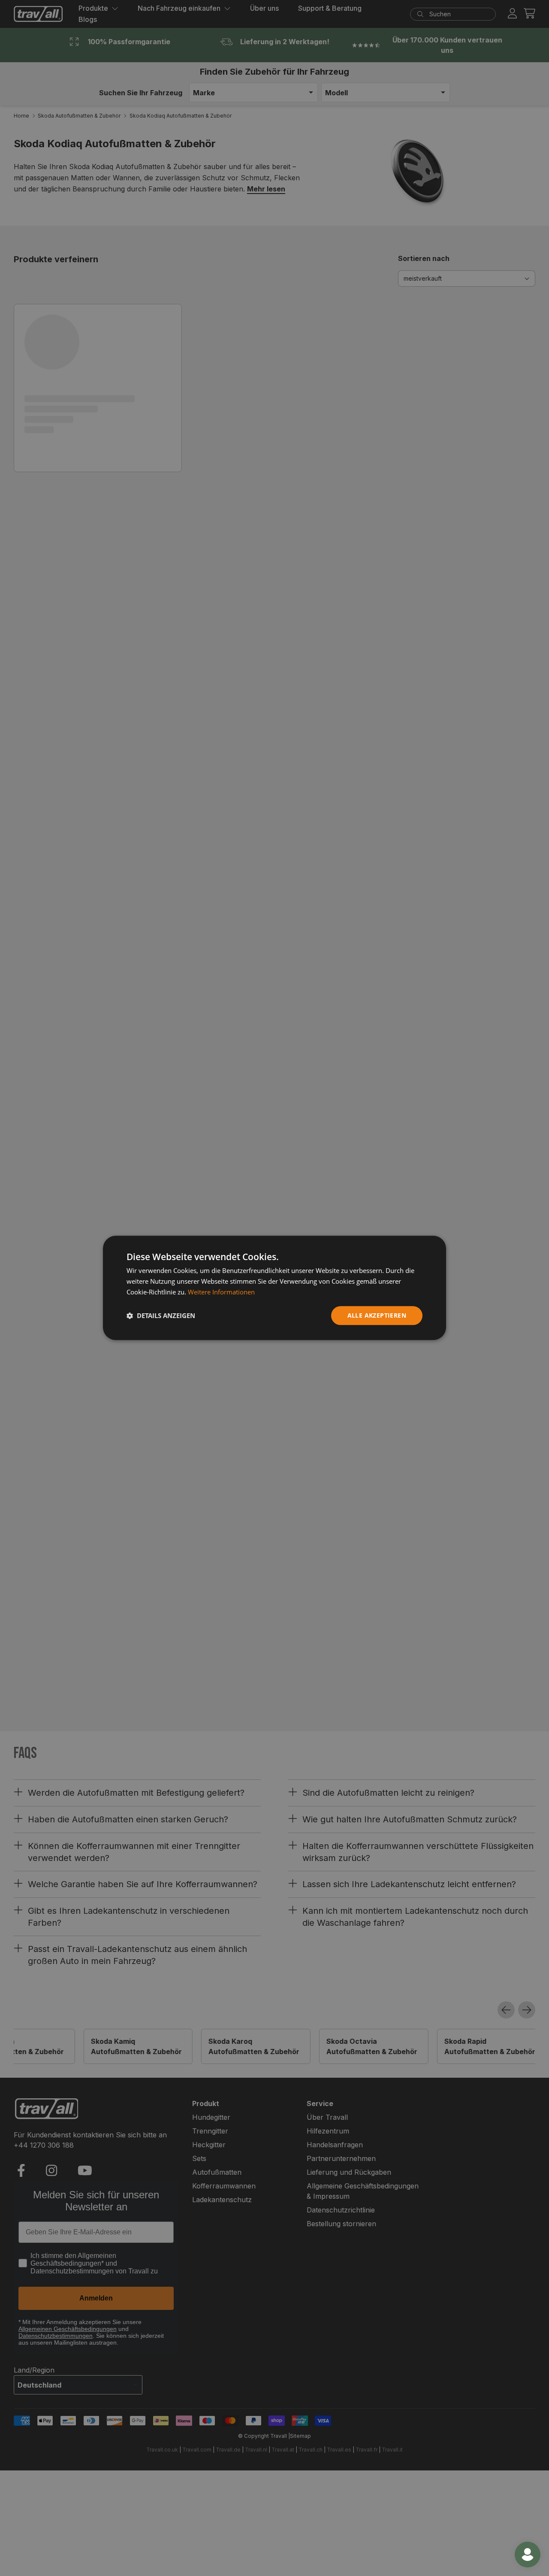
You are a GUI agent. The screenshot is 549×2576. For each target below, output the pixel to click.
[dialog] (274, 1288)
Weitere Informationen (221, 1292)
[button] (161, 1315)
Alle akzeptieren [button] (377, 1315)
